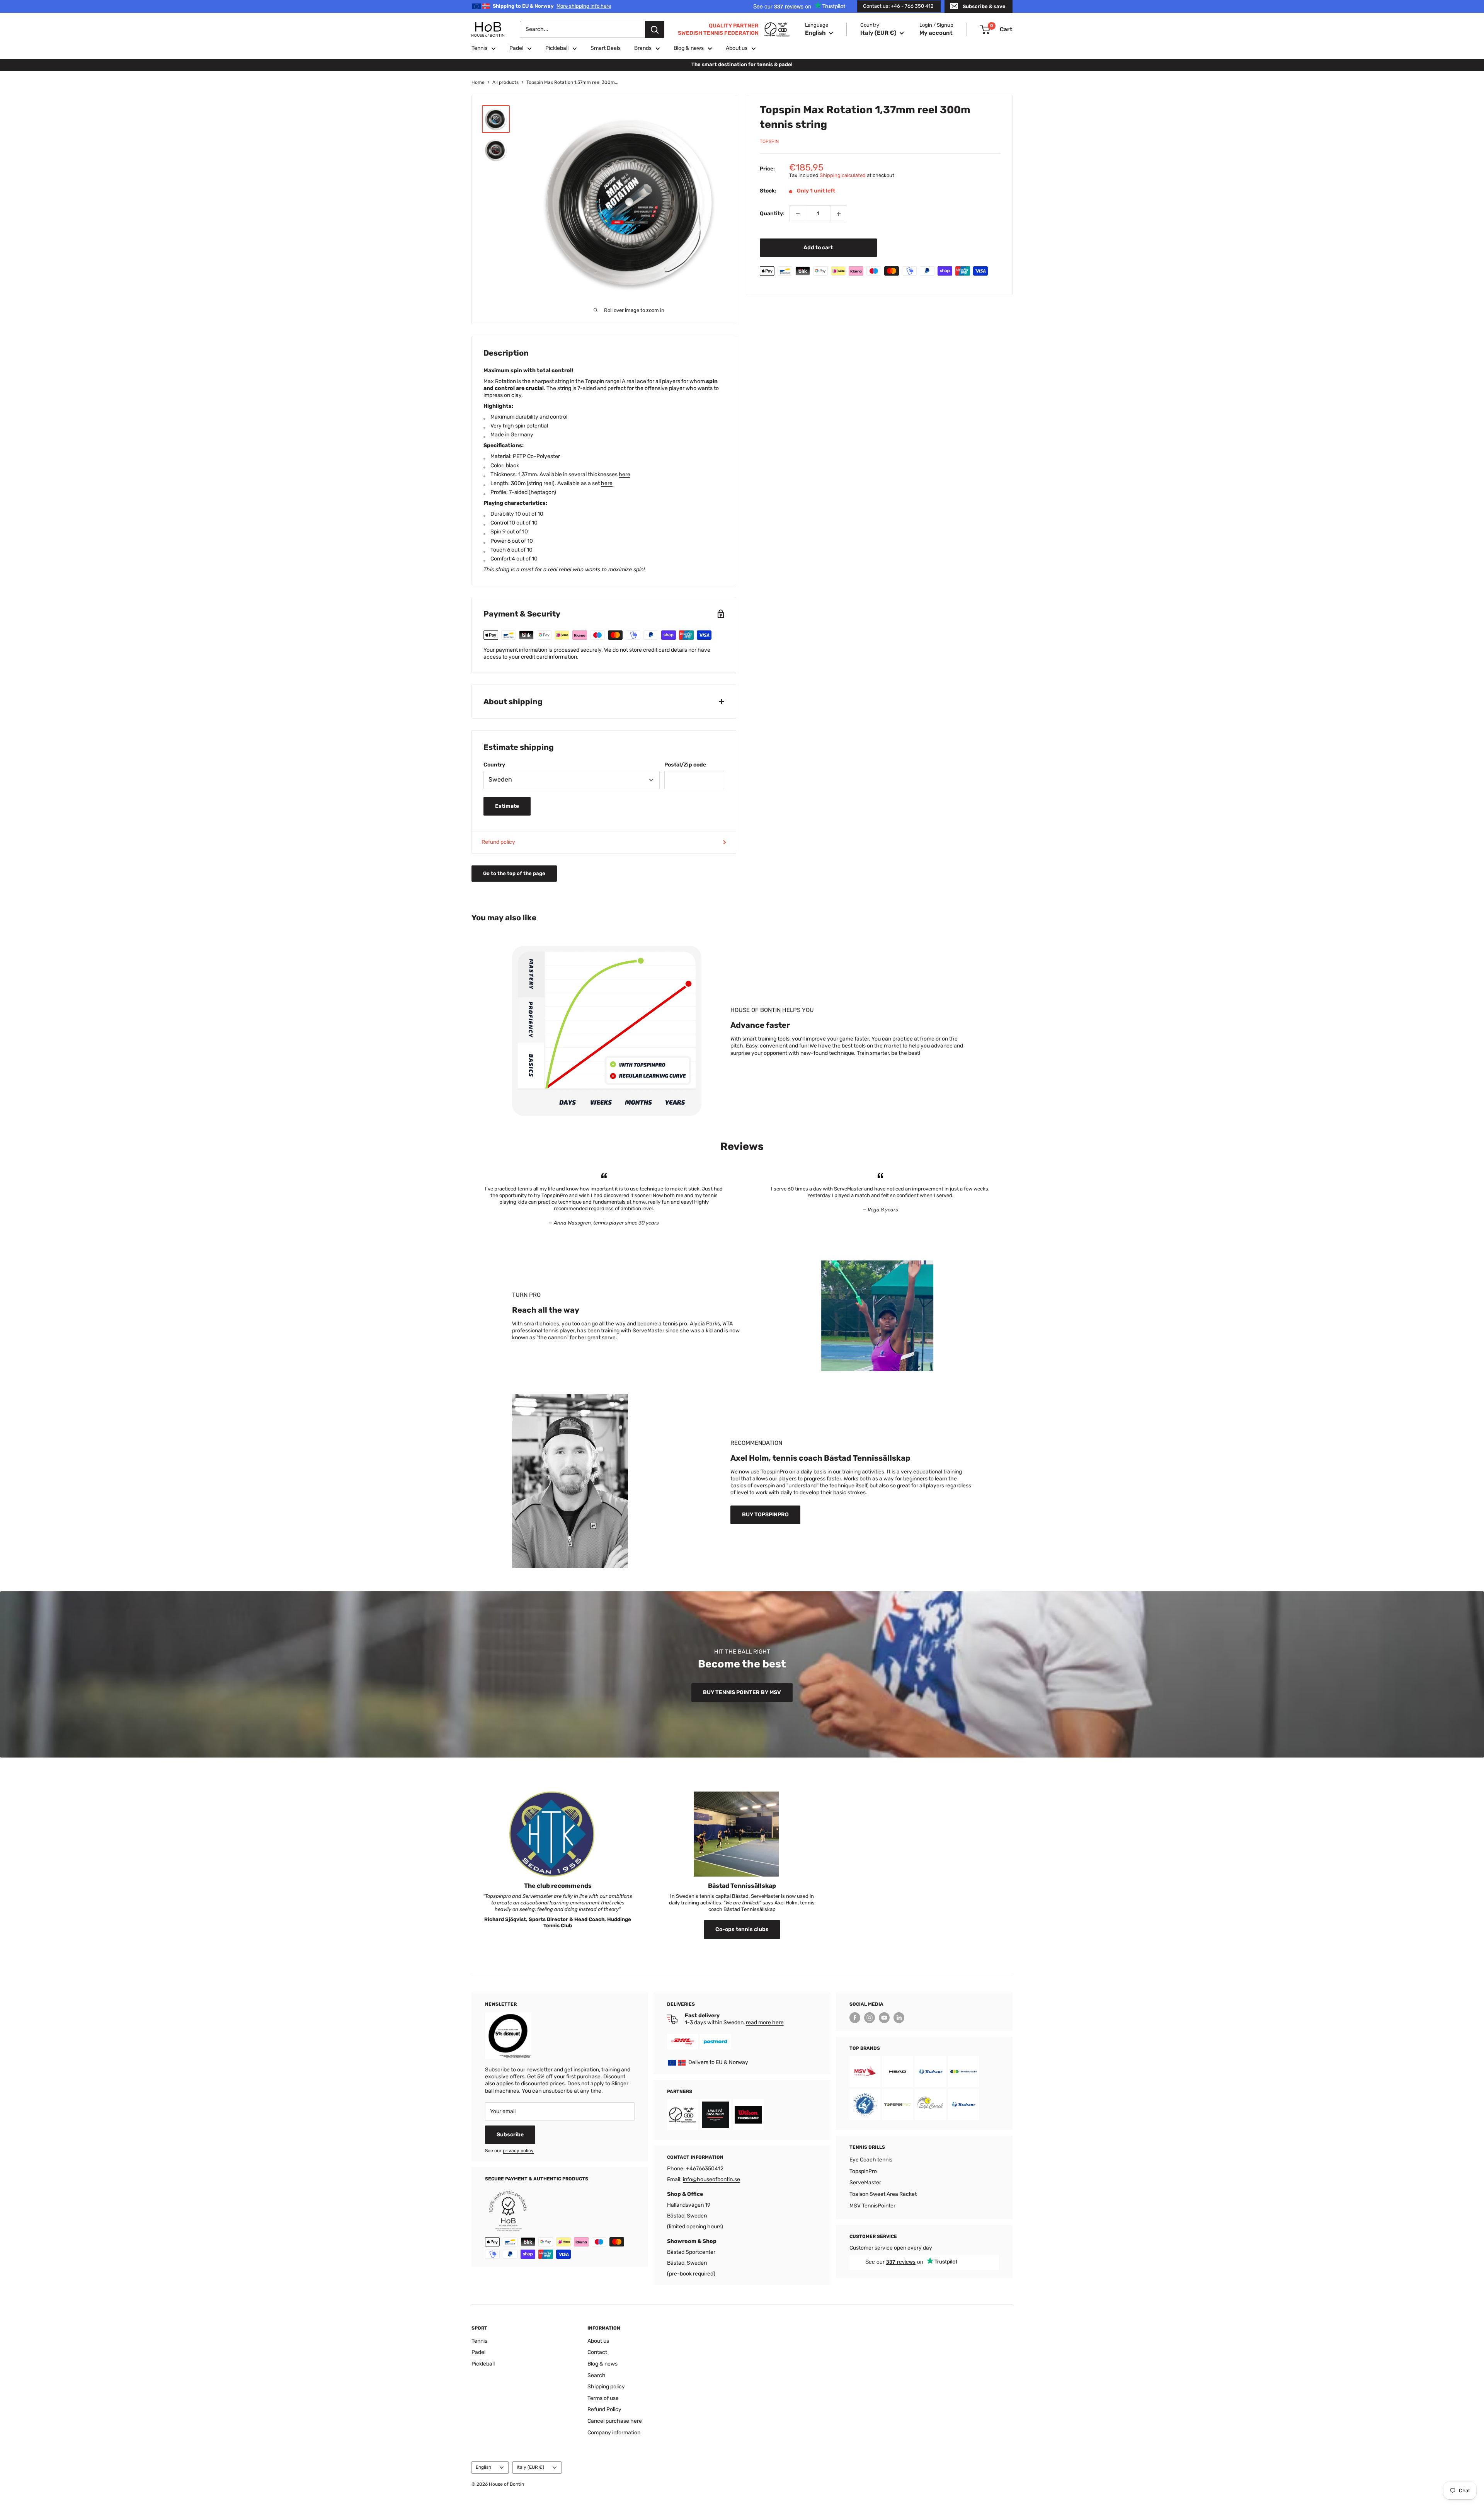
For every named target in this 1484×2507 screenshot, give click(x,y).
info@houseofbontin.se (711, 2179)
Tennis (479, 48)
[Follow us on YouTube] (884, 2018)
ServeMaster (865, 2183)
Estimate (507, 806)
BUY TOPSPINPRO (765, 1515)
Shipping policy (606, 2387)
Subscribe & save (984, 6)
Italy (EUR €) (530, 2467)
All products (505, 82)
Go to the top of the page (514, 873)
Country (494, 765)
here (625, 474)
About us (737, 48)
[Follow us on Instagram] (870, 2018)
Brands (643, 48)
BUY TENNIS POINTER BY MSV (742, 1692)
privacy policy (518, 2151)
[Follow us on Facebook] (855, 2018)
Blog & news (689, 48)
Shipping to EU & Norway (552, 6)
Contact (597, 2352)
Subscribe (510, 2135)
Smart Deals (606, 48)
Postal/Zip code (685, 765)
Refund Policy (604, 2409)
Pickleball (557, 48)
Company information (614, 2433)
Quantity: (772, 214)
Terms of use (603, 2398)
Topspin (769, 141)
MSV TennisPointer (872, 2206)
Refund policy (498, 842)
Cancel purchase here (615, 2421)
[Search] (655, 29)
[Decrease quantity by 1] (798, 214)
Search (596, 2375)
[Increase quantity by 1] (839, 214)
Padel (516, 48)
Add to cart (818, 248)
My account (936, 33)
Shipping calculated (843, 175)
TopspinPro (863, 2171)
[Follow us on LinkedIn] (899, 2018)
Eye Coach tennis (871, 2160)
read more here (765, 2022)
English (483, 2467)
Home (478, 82)
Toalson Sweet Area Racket (883, 2194)
